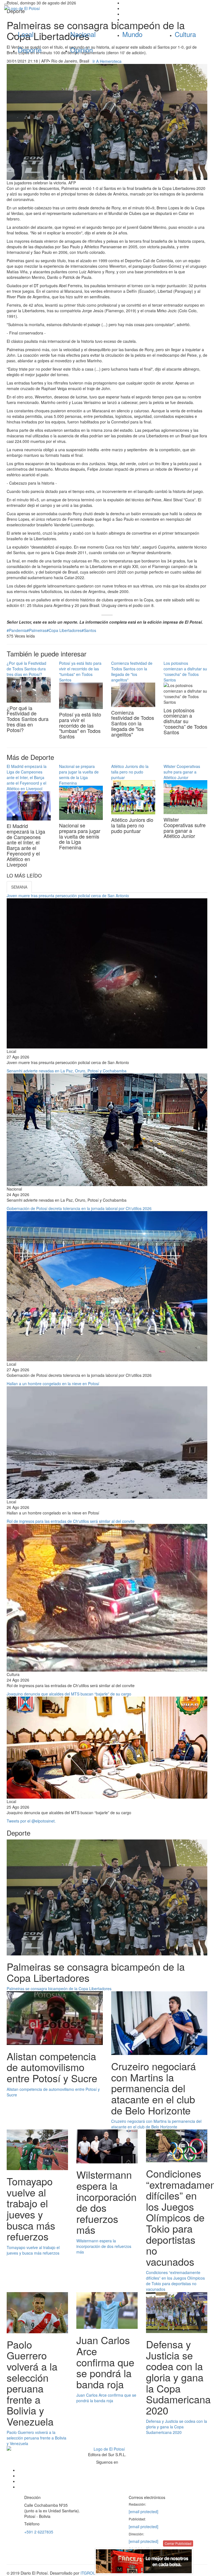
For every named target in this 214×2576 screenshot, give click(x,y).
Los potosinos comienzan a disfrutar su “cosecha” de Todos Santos (185, 671)
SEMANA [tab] (19, 887)
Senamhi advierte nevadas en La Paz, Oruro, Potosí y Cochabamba (67, 1071)
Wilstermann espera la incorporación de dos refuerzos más (104, 2246)
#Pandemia (17, 630)
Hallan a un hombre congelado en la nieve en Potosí (53, 1384)
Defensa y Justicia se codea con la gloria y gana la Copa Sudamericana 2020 (177, 2427)
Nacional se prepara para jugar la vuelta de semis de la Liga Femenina (79, 775)
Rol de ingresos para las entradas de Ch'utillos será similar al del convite (71, 1521)
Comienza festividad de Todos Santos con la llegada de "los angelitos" (132, 671)
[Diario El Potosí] (53, 8)
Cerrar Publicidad (178, 2543)
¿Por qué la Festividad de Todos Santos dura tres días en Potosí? (26, 669)
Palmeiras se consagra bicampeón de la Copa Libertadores (59, 1989)
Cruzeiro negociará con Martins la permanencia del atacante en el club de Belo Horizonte (156, 2124)
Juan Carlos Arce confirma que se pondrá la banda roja (106, 2398)
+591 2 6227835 (39, 2532)
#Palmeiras (37, 630)
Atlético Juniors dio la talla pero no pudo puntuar (130, 772)
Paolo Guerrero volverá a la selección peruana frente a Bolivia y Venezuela (37, 2438)
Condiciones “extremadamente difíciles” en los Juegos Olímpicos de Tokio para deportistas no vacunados (175, 2281)
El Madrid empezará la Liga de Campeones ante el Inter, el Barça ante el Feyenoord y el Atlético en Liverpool (27, 777)
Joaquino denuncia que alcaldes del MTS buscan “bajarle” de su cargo (69, 1694)
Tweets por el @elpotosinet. (31, 1821)
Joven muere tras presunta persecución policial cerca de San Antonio (68, 896)
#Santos (89, 630)
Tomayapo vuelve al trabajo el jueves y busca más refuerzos (33, 2250)
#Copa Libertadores (64, 630)
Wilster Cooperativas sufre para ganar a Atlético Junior (182, 772)
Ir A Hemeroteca (107, 61)
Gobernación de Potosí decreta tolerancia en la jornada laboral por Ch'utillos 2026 (79, 1208)
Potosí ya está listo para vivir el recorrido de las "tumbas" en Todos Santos (80, 671)
